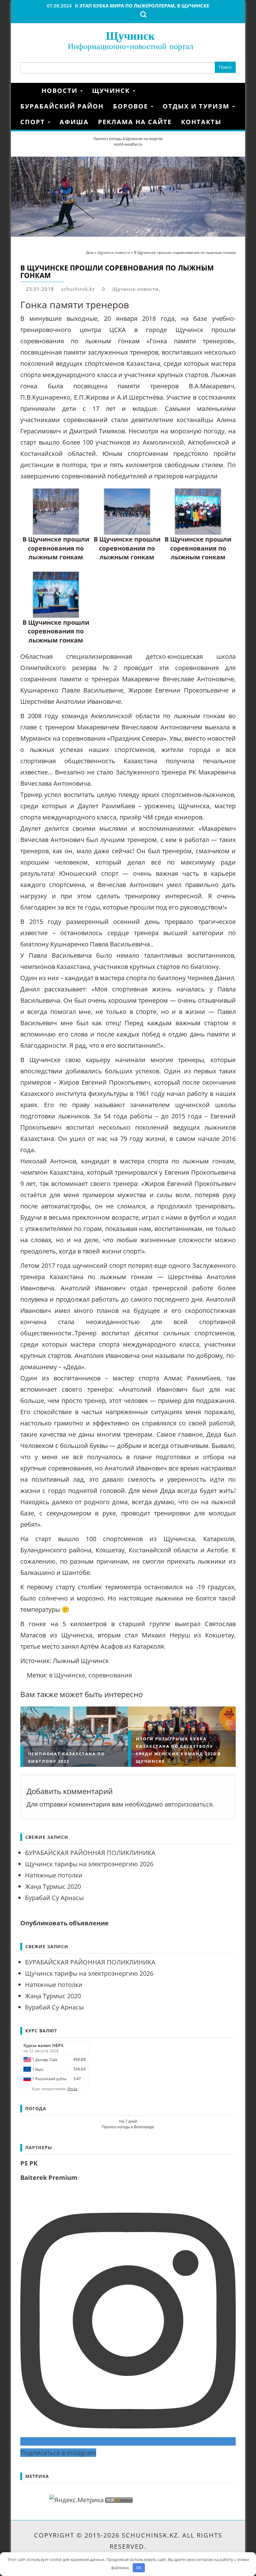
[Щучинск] (29, 91)
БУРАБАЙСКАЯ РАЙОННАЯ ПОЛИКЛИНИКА (90, 1853)
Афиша (74, 122)
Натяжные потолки (54, 1875)
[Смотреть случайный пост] (234, 91)
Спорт (34, 122)
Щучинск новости (135, 289)
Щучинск (130, 35)
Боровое (132, 106)
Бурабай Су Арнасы (54, 1898)
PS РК (29, 2163)
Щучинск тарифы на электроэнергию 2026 (89, 1864)
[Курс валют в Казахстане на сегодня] (55, 2067)
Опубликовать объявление (64, 1923)
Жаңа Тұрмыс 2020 (53, 1886)
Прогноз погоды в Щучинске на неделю (128, 139)
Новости (61, 91)
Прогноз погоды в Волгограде (128, 2127)
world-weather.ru (128, 144)
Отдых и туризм (197, 106)
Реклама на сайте (135, 122)
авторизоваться (189, 1804)
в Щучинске (67, 1675)
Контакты (201, 122)
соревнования (110, 1675)
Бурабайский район (62, 106)
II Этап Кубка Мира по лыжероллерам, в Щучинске (142, 6)
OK (139, 2568)
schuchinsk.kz (78, 289)
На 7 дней (128, 2121)
